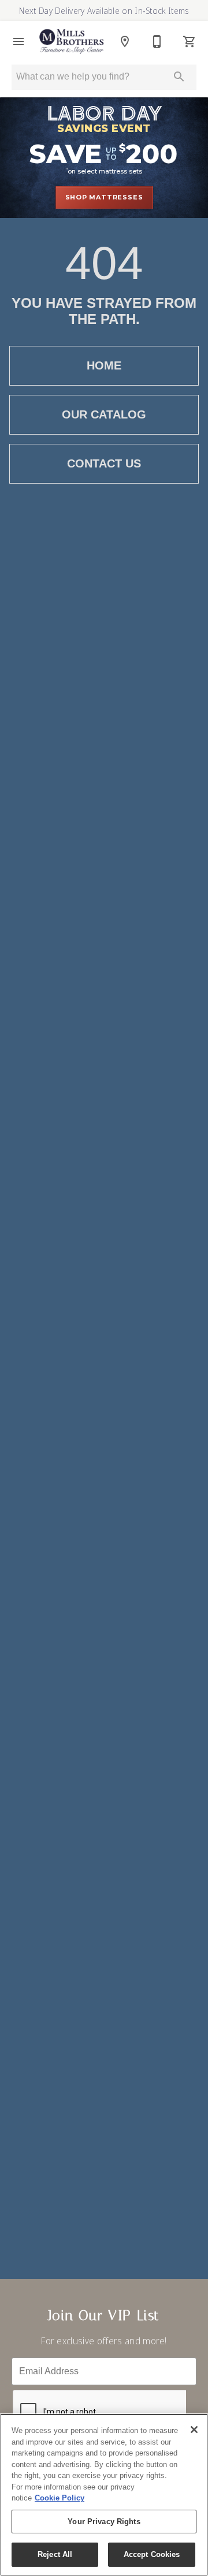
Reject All (55, 2554)
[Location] (125, 42)
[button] (18, 42)
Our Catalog (104, 414)
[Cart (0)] (190, 42)
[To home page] (72, 41)
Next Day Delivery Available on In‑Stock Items (104, 11)
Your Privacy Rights (104, 2522)
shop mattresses (104, 197)
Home (104, 365)
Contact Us (104, 463)
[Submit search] (179, 77)
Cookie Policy (60, 2498)
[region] (104, 2495)
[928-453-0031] (157, 42)
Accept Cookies (152, 2554)
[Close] (194, 2430)
